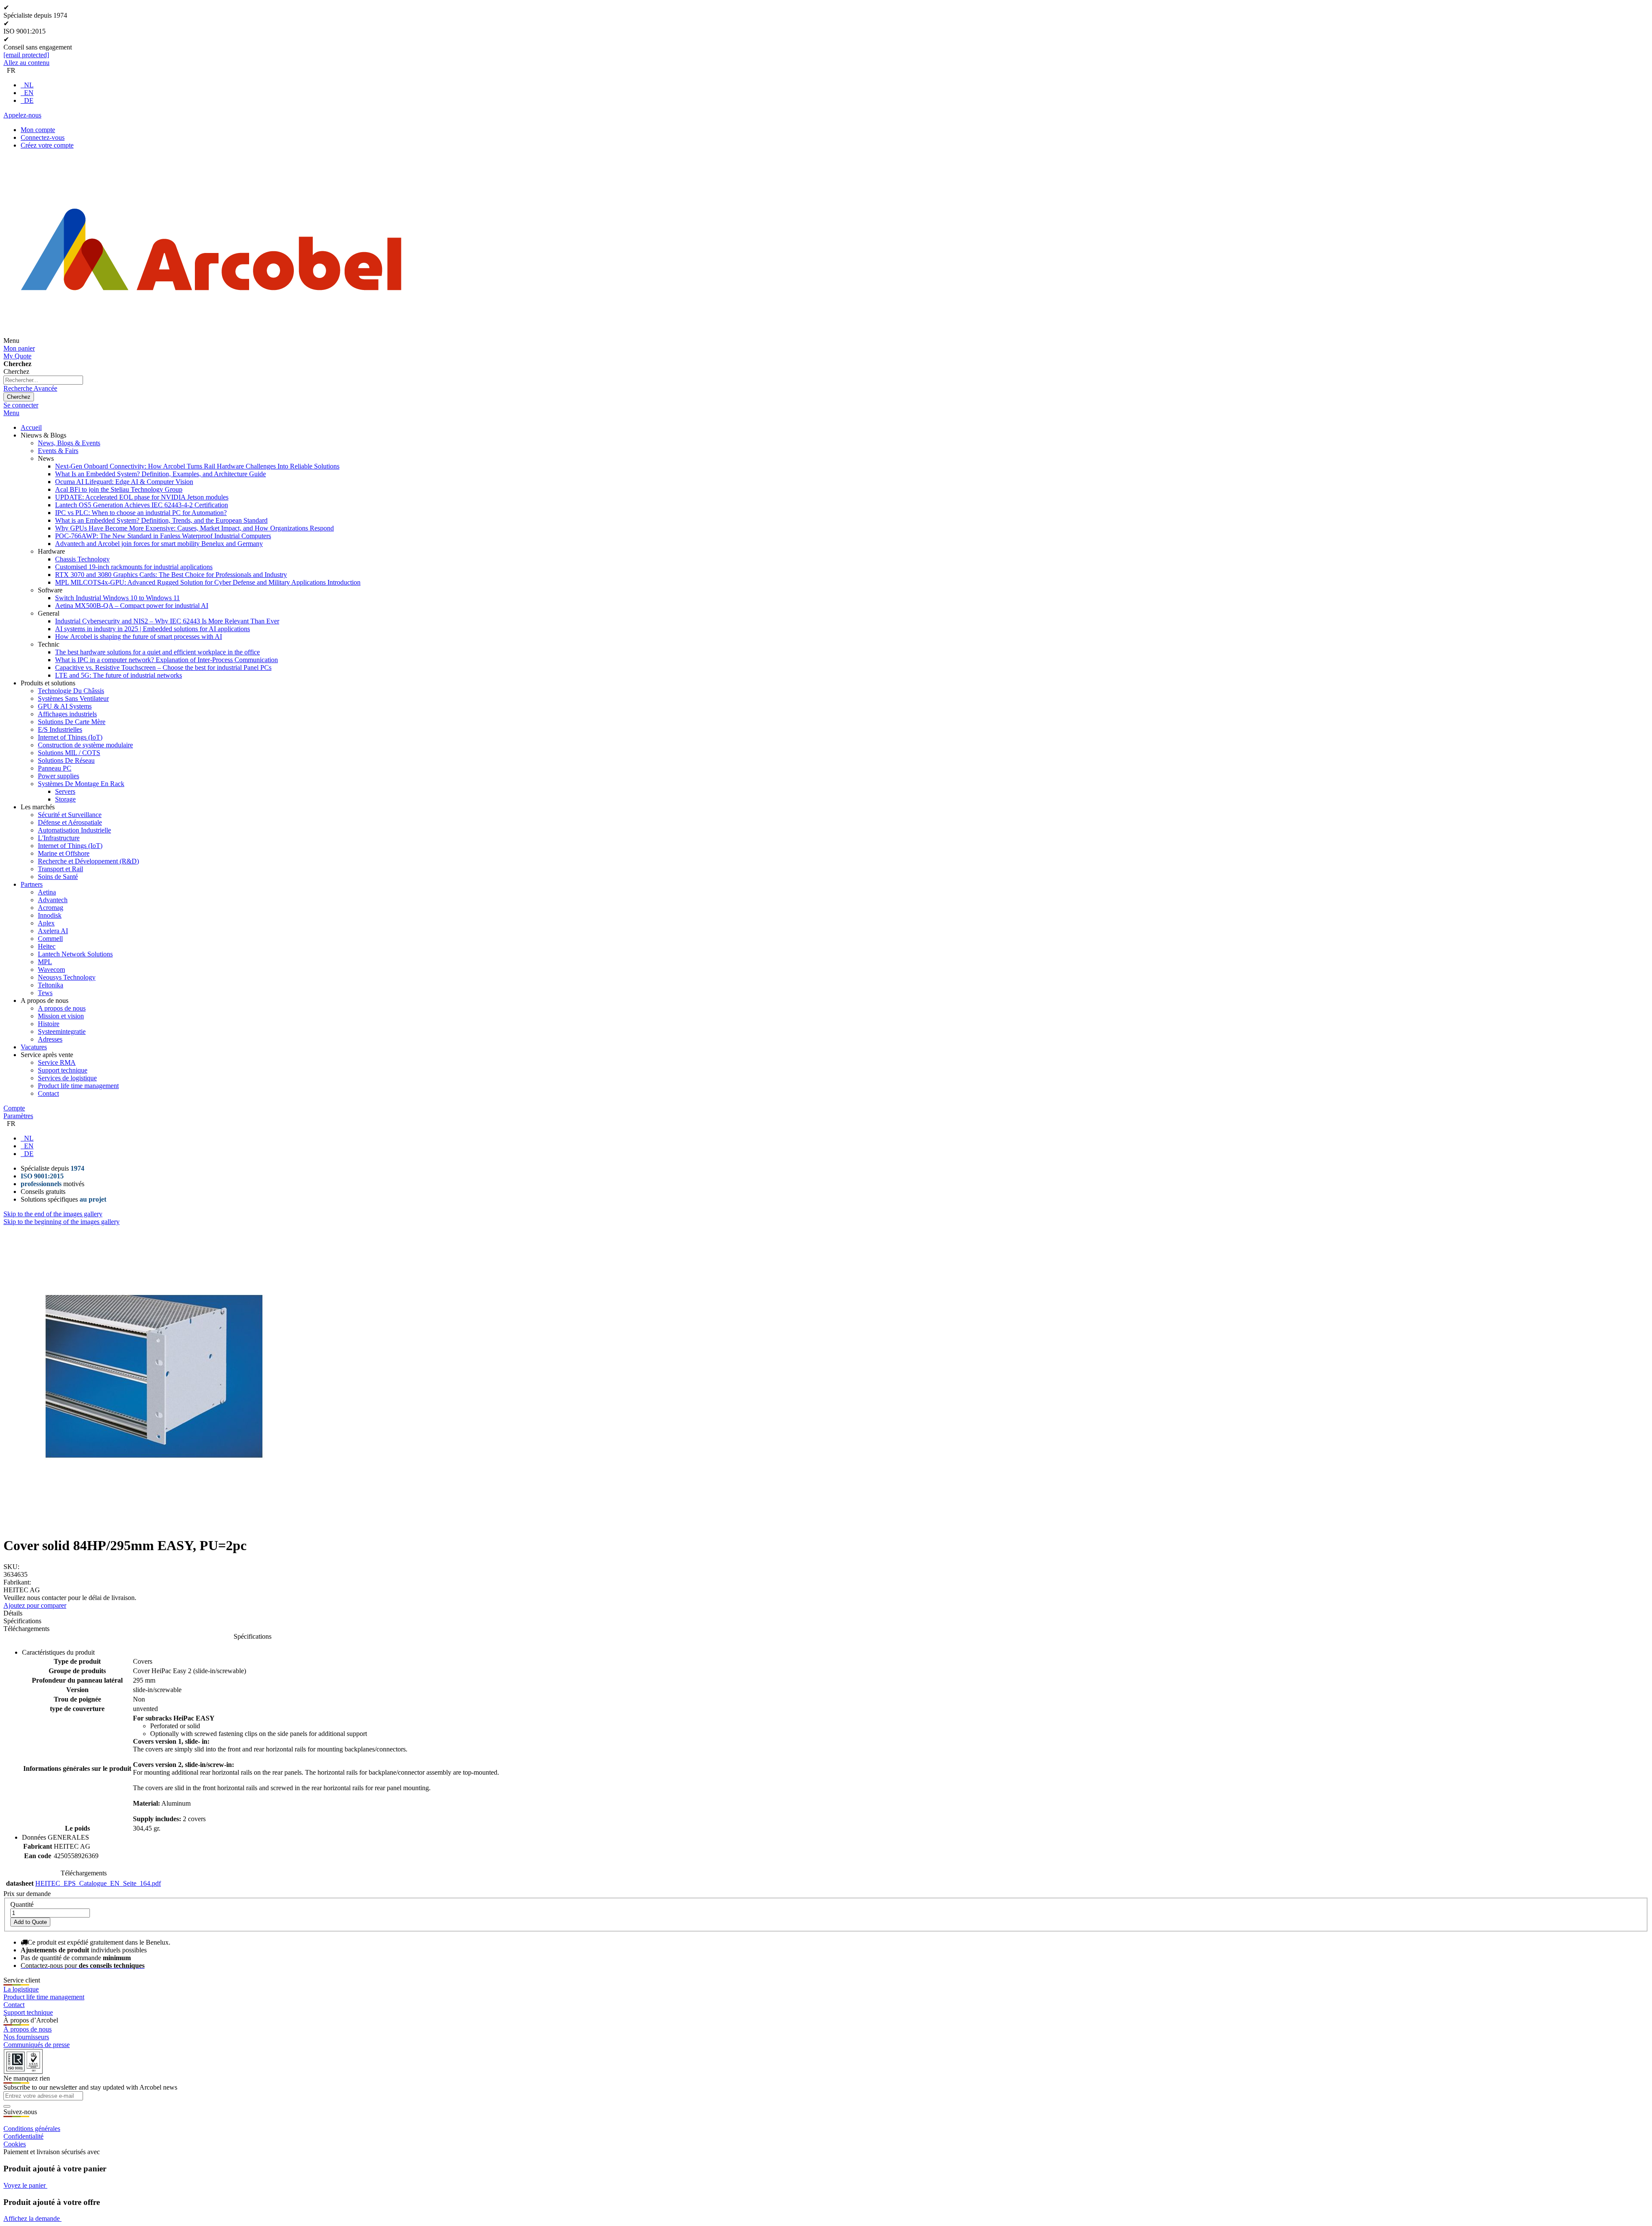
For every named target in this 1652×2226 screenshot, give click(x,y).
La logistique (21, 1989)
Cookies (15, 2144)
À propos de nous (28, 2029)
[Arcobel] (211, 341)
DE (29, 100)
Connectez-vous (43, 137)
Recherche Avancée (30, 388)
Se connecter (21, 405)
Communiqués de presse (37, 2045)
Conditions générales (32, 2129)
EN (29, 93)
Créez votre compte (47, 145)
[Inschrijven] (7, 2106)
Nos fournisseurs (26, 2037)
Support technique (28, 2012)
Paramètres (18, 1116)
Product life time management (44, 1997)
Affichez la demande (32, 2218)
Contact (14, 2005)
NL (29, 85)
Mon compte (38, 130)
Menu (11, 413)
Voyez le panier (25, 2185)
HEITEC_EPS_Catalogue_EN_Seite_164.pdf (98, 1883)
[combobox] (43, 380)
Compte (14, 1108)
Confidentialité (23, 2136)
